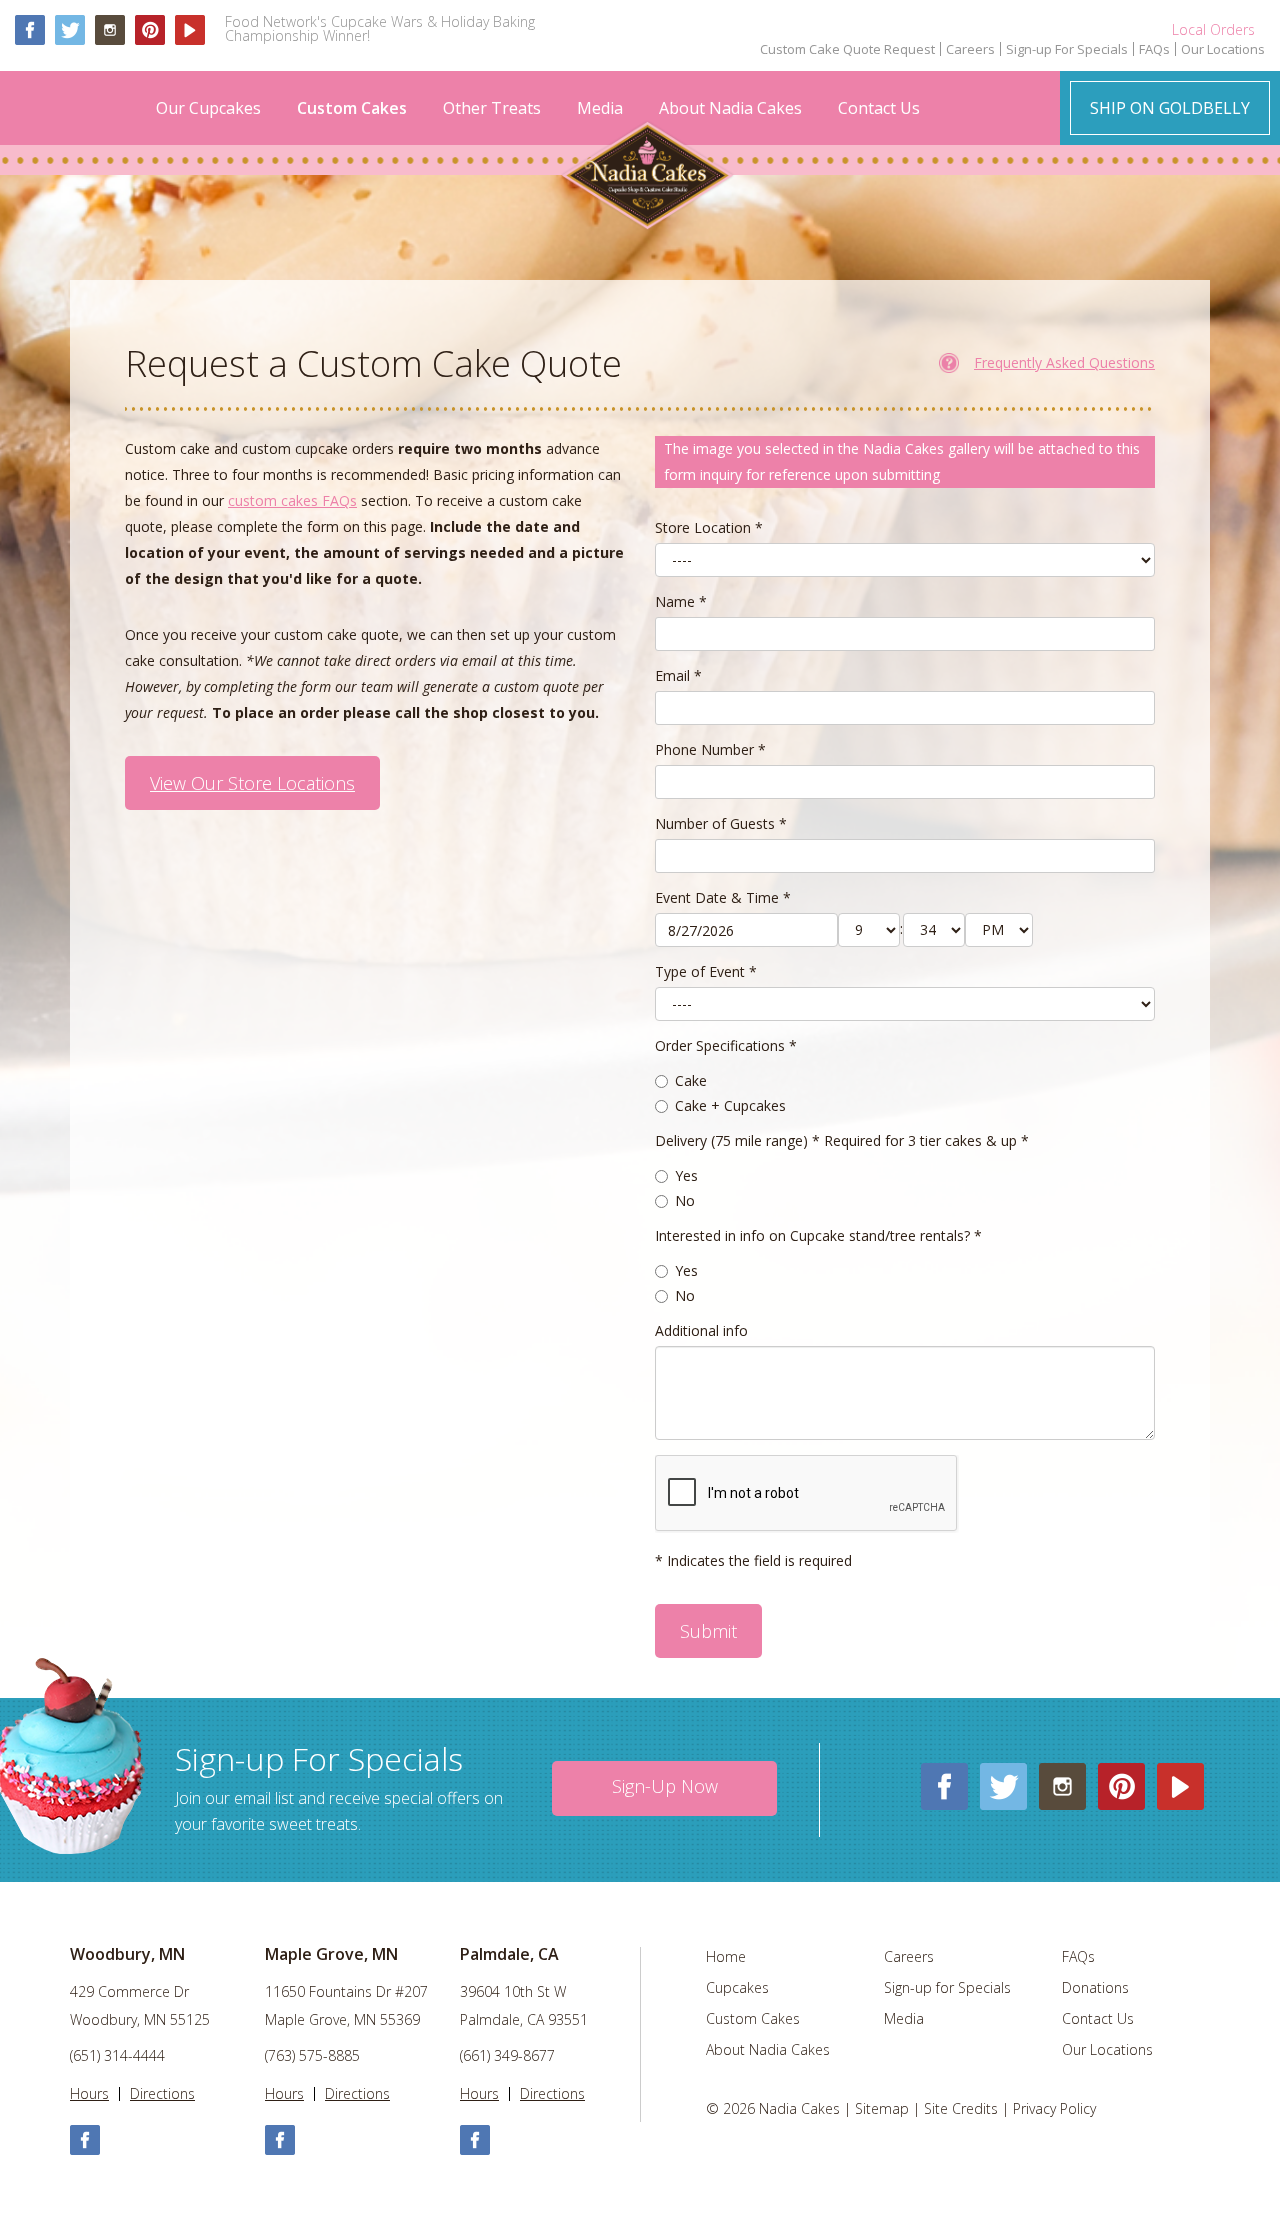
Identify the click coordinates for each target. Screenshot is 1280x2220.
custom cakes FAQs (292, 500)
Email (678, 675)
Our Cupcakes (208, 108)
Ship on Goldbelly (1170, 108)
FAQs (1154, 49)
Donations (1095, 1988)
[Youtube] (190, 30)
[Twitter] (70, 30)
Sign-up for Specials (947, 1988)
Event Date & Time (723, 897)
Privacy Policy (1054, 2108)
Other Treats (492, 108)
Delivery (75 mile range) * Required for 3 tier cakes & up (842, 1140)
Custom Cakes (352, 108)
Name (681, 601)
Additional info (701, 1330)
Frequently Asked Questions (1064, 362)
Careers (970, 49)
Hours (89, 2094)
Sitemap (882, 2108)
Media (600, 108)
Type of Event (706, 971)
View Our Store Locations (252, 783)
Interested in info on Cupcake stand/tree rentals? (818, 1235)
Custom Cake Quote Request (847, 49)
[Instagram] (110, 30)
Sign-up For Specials (1067, 49)
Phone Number (710, 749)
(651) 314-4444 (117, 2056)
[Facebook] (30, 30)
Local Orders (1213, 30)
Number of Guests (721, 823)
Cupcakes (737, 1988)
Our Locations (1223, 49)
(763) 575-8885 (312, 2056)
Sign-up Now (665, 1786)
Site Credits (961, 2108)
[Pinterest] (150, 30)
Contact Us (879, 108)
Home (726, 1957)
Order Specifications (726, 1045)
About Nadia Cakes (730, 108)
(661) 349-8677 (507, 2056)
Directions (162, 2094)
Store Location (709, 527)
